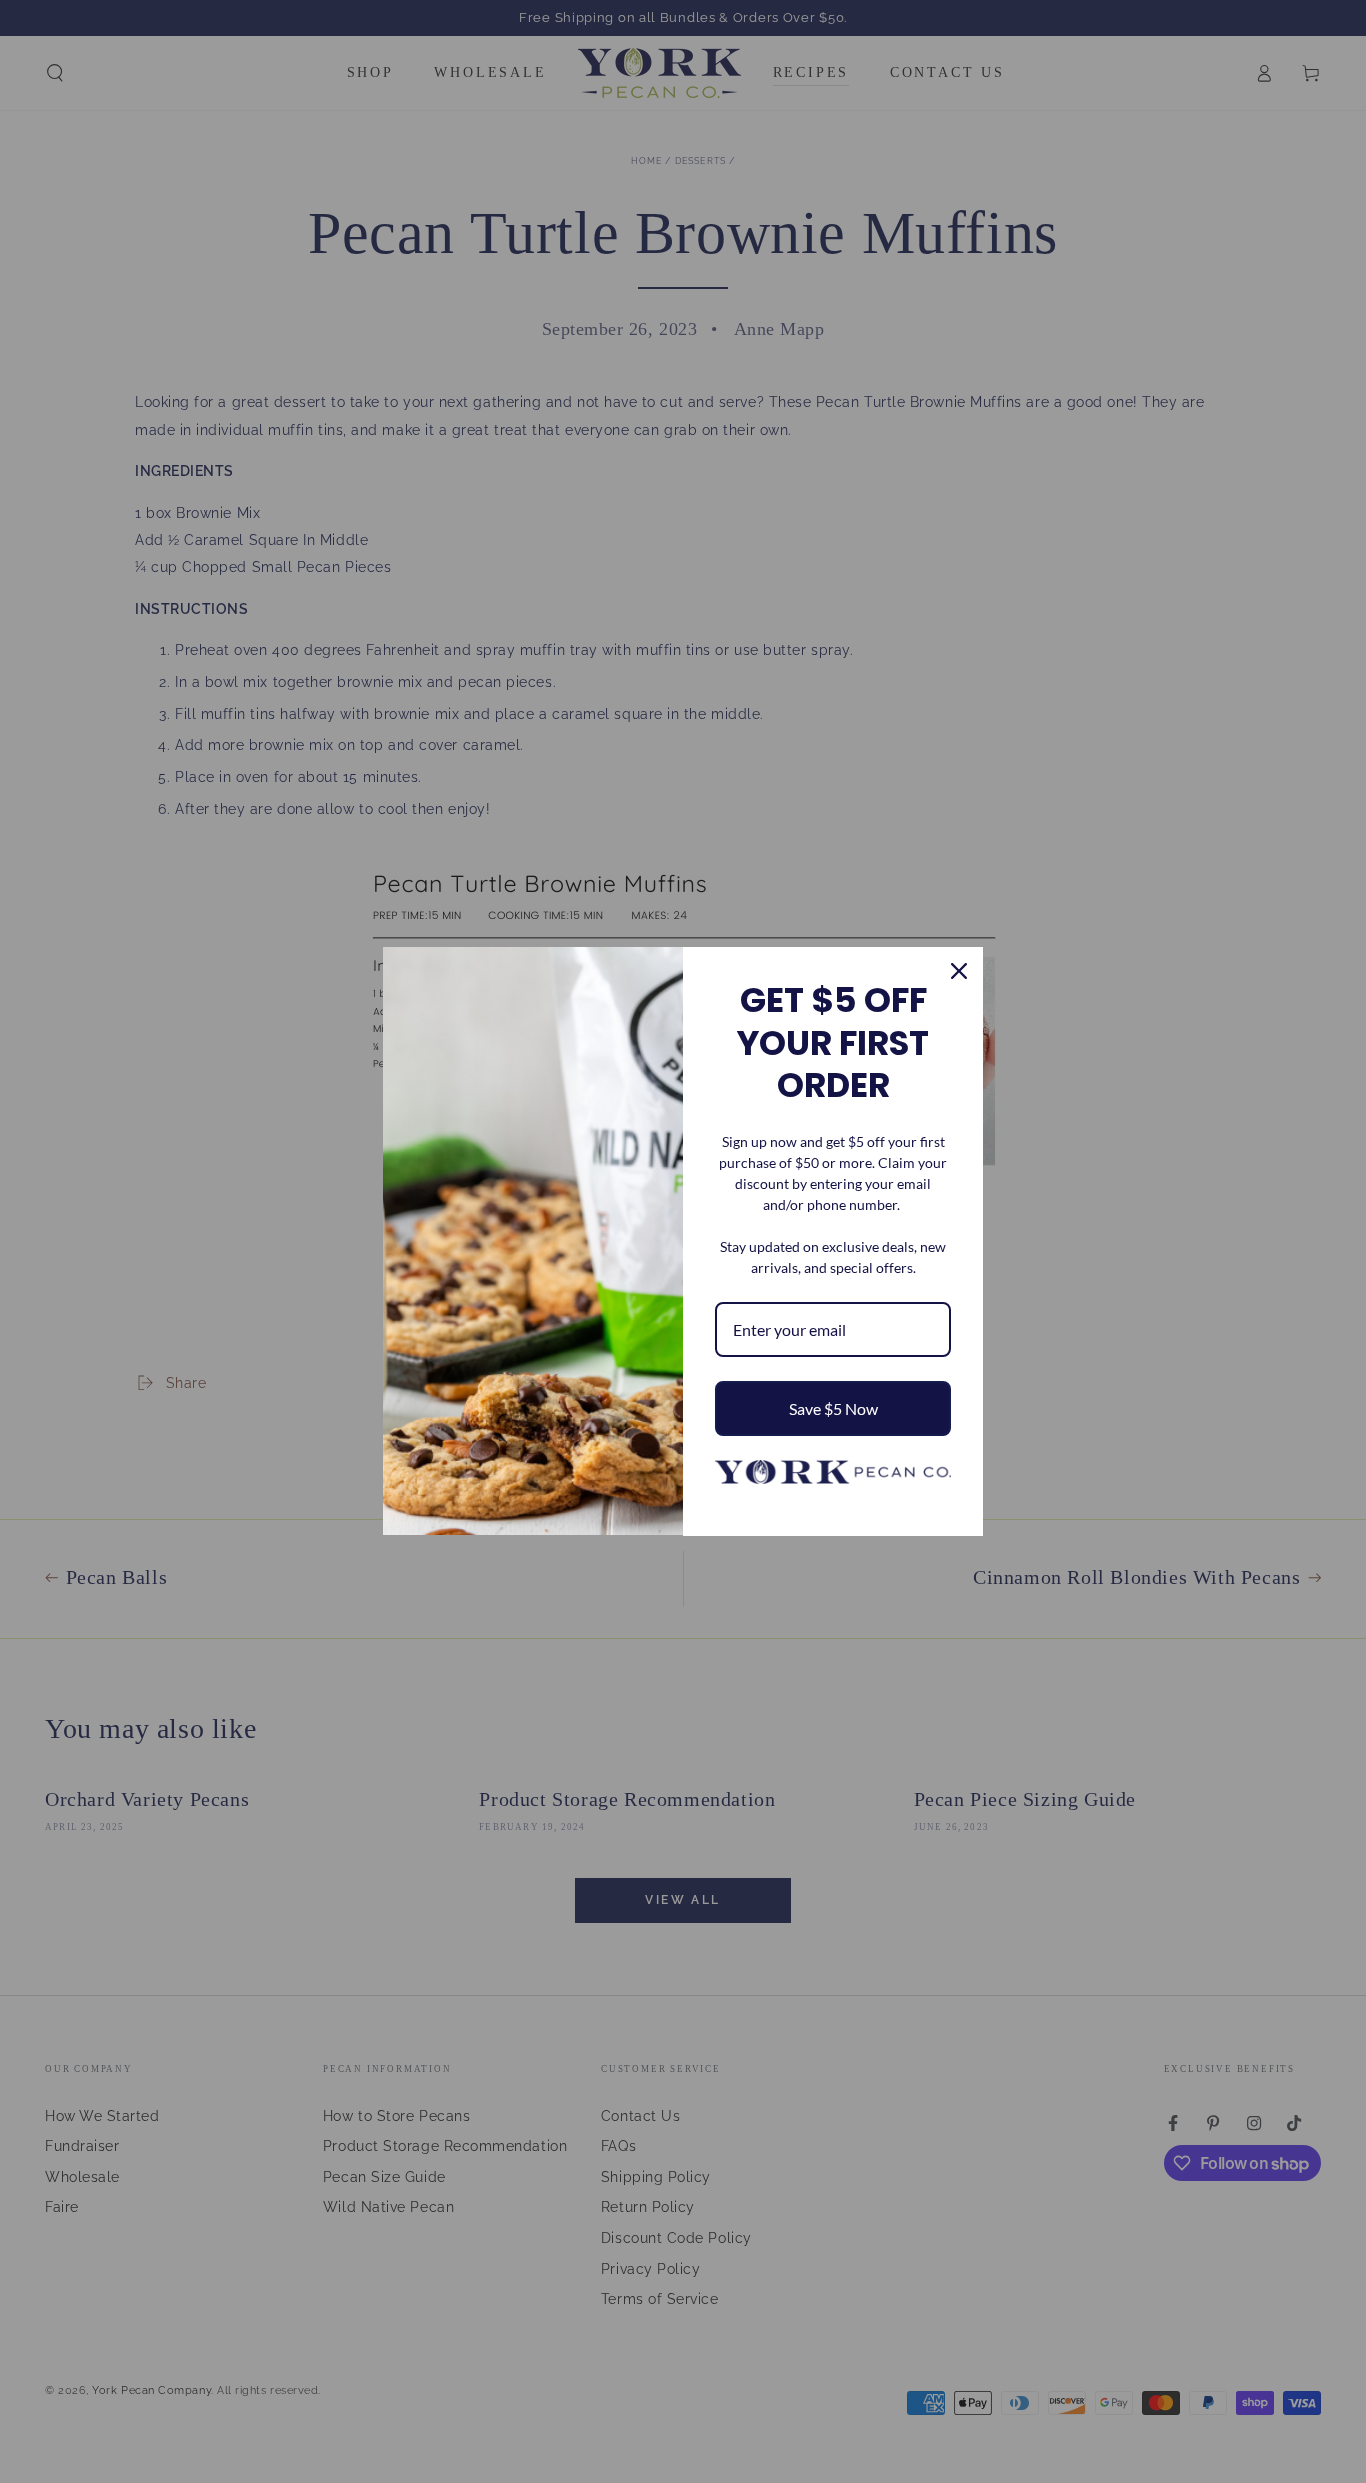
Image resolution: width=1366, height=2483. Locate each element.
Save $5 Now (833, 1408)
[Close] (959, 971)
